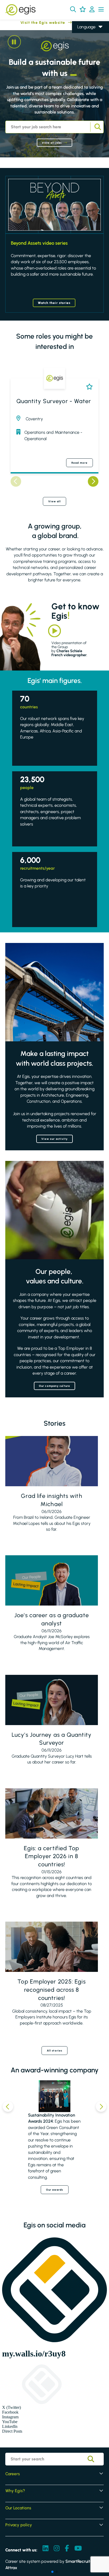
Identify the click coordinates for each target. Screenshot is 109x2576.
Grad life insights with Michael (51, 1500)
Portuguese (88, 65)
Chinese (85, 57)
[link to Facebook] (67, 2549)
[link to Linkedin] (46, 2549)
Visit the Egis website (33, 23)
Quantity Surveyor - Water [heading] (54, 401)
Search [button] (97, 127)
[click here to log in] (92, 10)
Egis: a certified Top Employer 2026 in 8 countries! (51, 1856)
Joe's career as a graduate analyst (52, 1619)
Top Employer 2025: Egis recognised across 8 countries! (51, 1990)
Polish (82, 50)
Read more (80, 463)
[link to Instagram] (57, 2549)
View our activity (55, 1139)
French (84, 42)
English (84, 35)
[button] (73, 9)
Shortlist (88, 387)
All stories (54, 2051)
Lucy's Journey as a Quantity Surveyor (52, 1739)
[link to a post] (52, 1461)
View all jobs (52, 143)
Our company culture (54, 1386)
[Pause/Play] (14, 42)
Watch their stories (54, 303)
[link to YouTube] (78, 2549)
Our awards (55, 2190)
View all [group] (55, 501)
